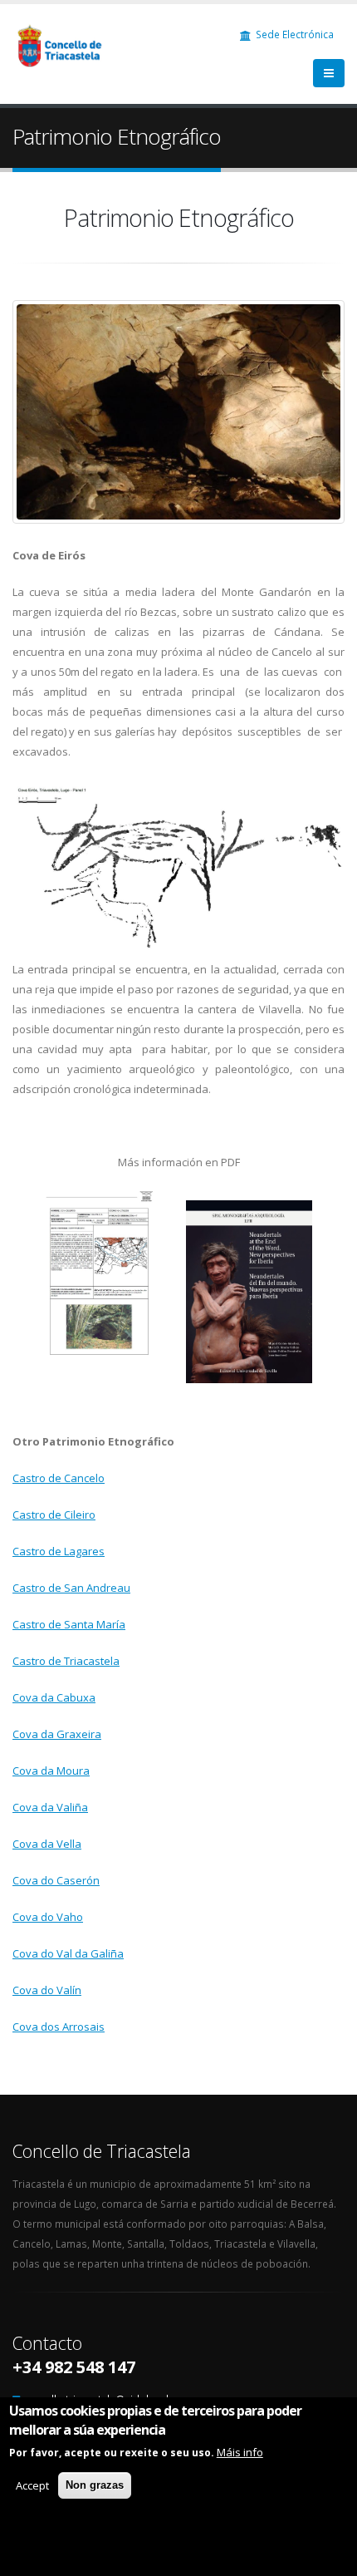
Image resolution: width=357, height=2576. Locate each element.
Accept (32, 2485)
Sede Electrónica (293, 34)
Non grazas (95, 2485)
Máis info (240, 2452)
